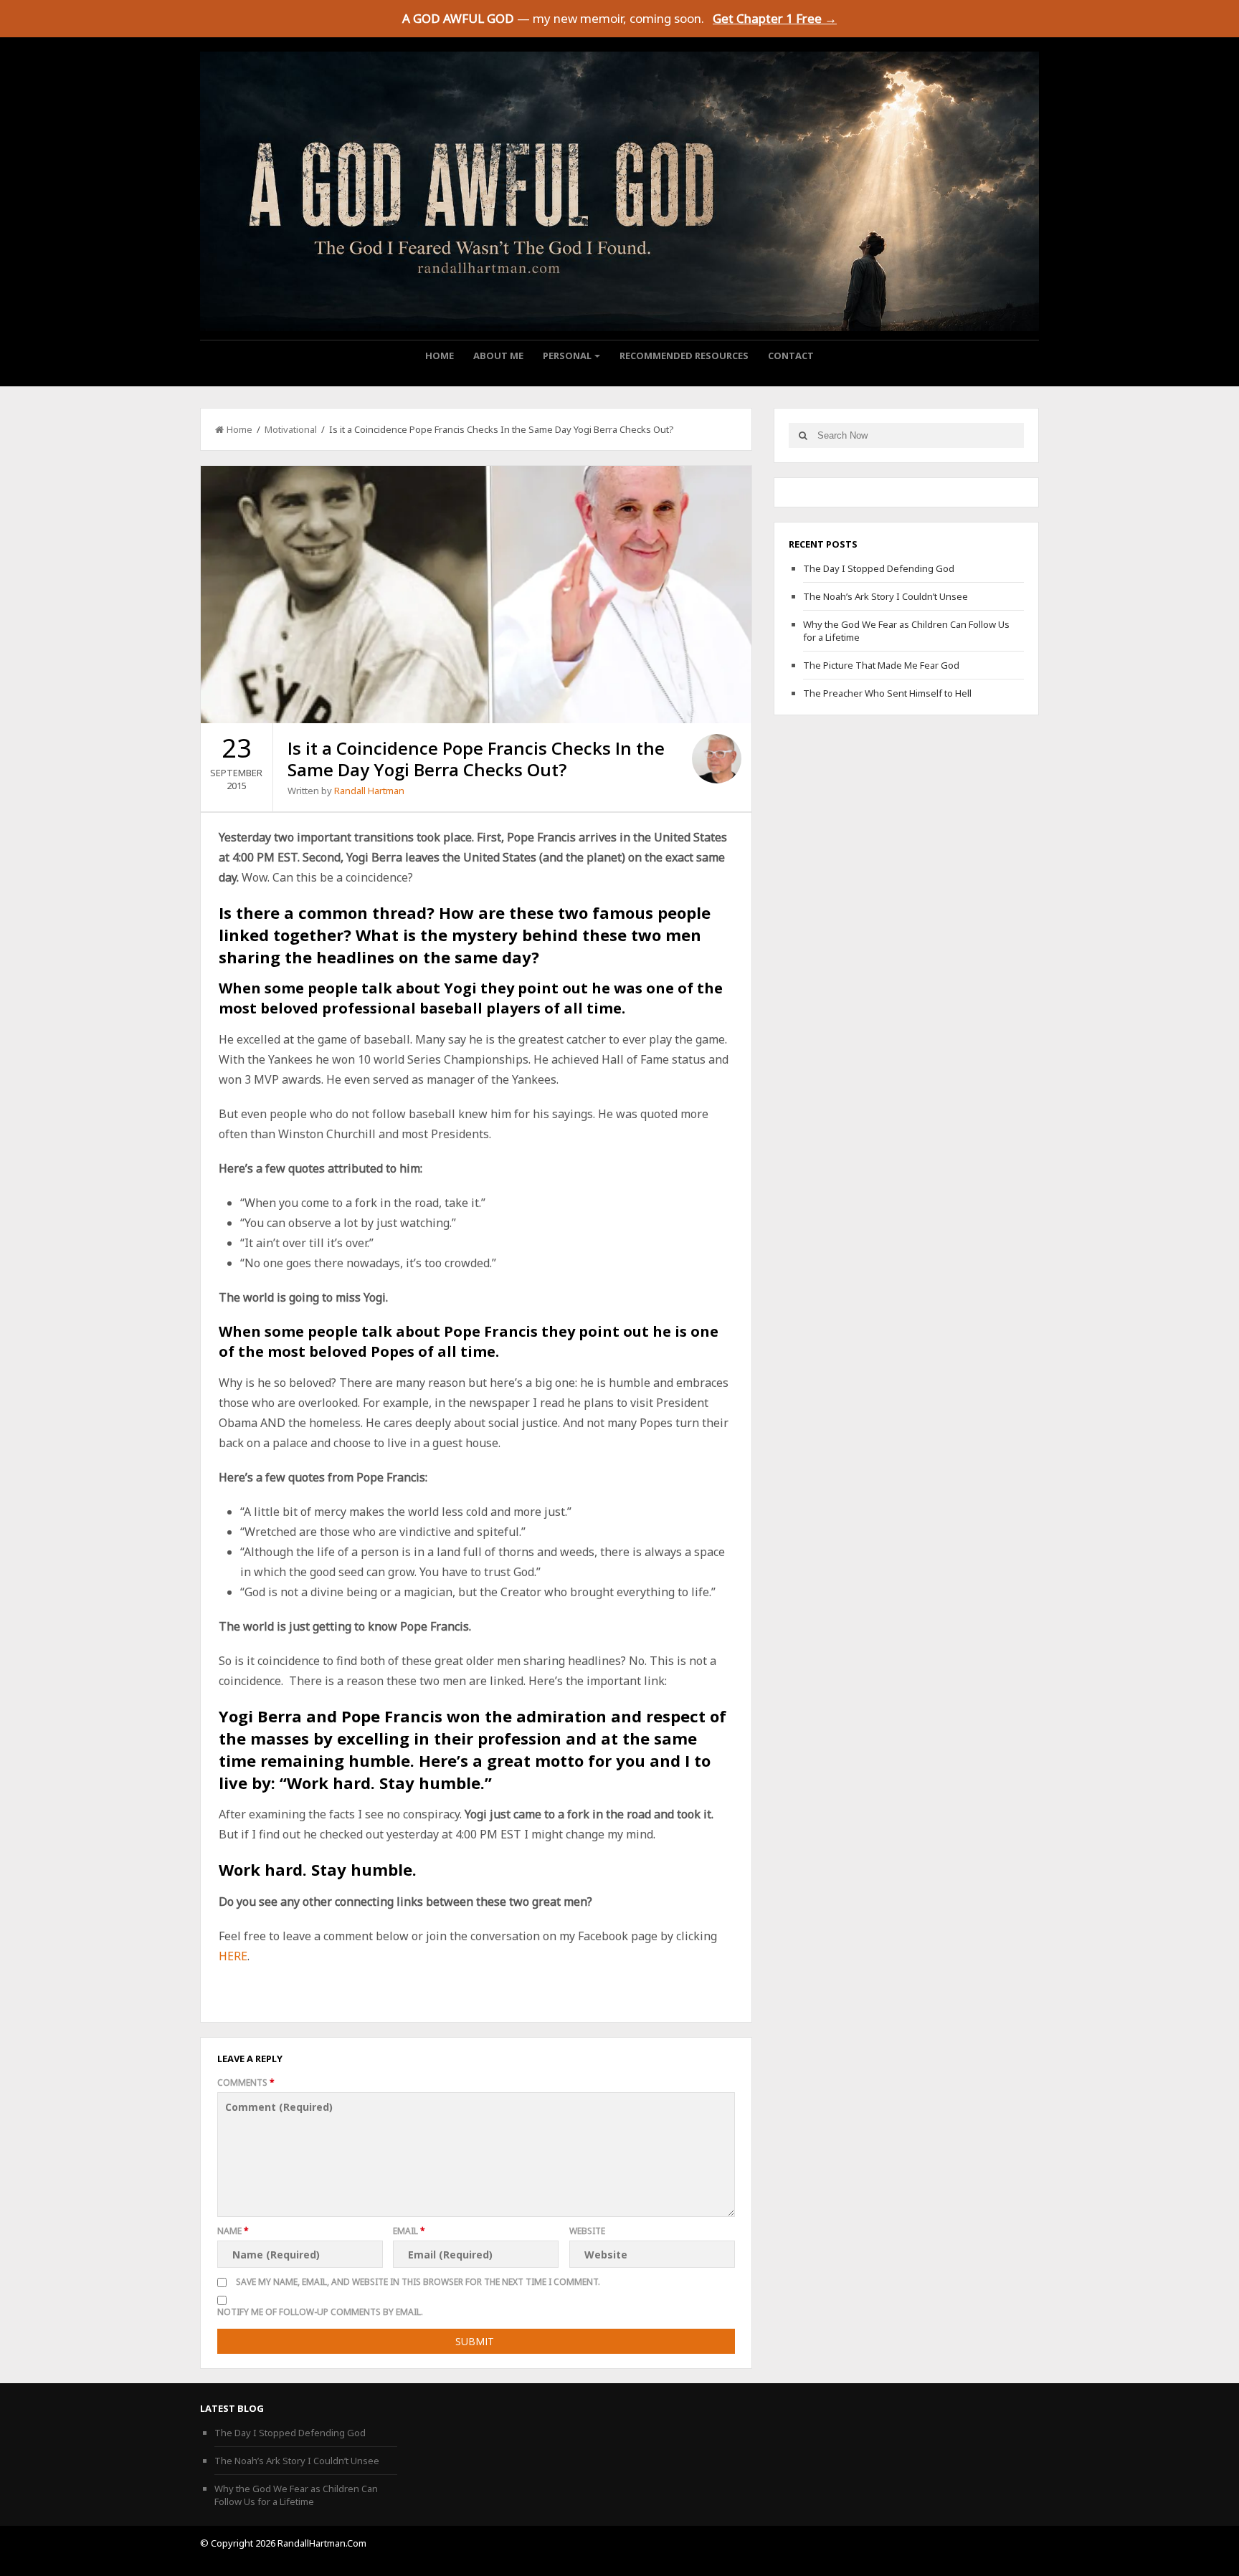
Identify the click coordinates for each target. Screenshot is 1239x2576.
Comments (246, 2083)
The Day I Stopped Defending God (879, 568)
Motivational (291, 429)
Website (587, 2231)
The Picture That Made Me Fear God (881, 665)
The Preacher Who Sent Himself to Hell (887, 693)
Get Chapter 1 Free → (775, 18)
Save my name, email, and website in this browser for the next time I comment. (418, 2282)
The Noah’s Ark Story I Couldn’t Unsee (886, 596)
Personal (567, 356)
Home (440, 356)
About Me (498, 356)
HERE (233, 1956)
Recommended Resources (684, 356)
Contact (791, 356)
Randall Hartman (369, 791)
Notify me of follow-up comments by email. (320, 2312)
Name (233, 2231)
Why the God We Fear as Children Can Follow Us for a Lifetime (296, 2495)
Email (409, 2231)
